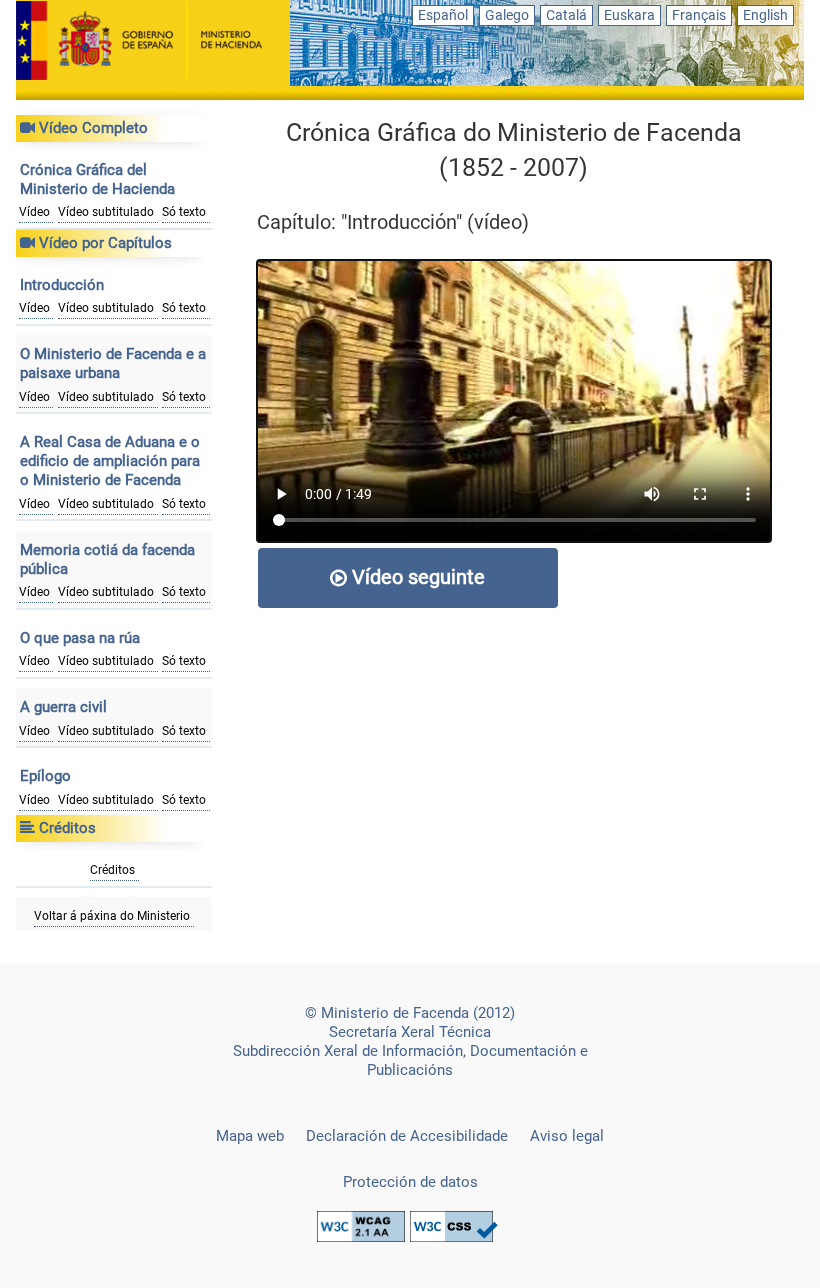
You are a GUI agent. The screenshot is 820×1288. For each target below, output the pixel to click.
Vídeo (34, 212)
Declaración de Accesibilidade (407, 1136)
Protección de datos (410, 1182)
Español (443, 15)
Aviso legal (567, 1136)
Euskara (629, 15)
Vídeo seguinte (416, 577)
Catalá (566, 15)
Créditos (112, 870)
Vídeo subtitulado (106, 212)
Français (699, 15)
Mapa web (250, 1136)
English (765, 15)
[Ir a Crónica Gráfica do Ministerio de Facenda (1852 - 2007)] (152, 42)
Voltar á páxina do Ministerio (112, 916)
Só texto (184, 212)
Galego (507, 15)
